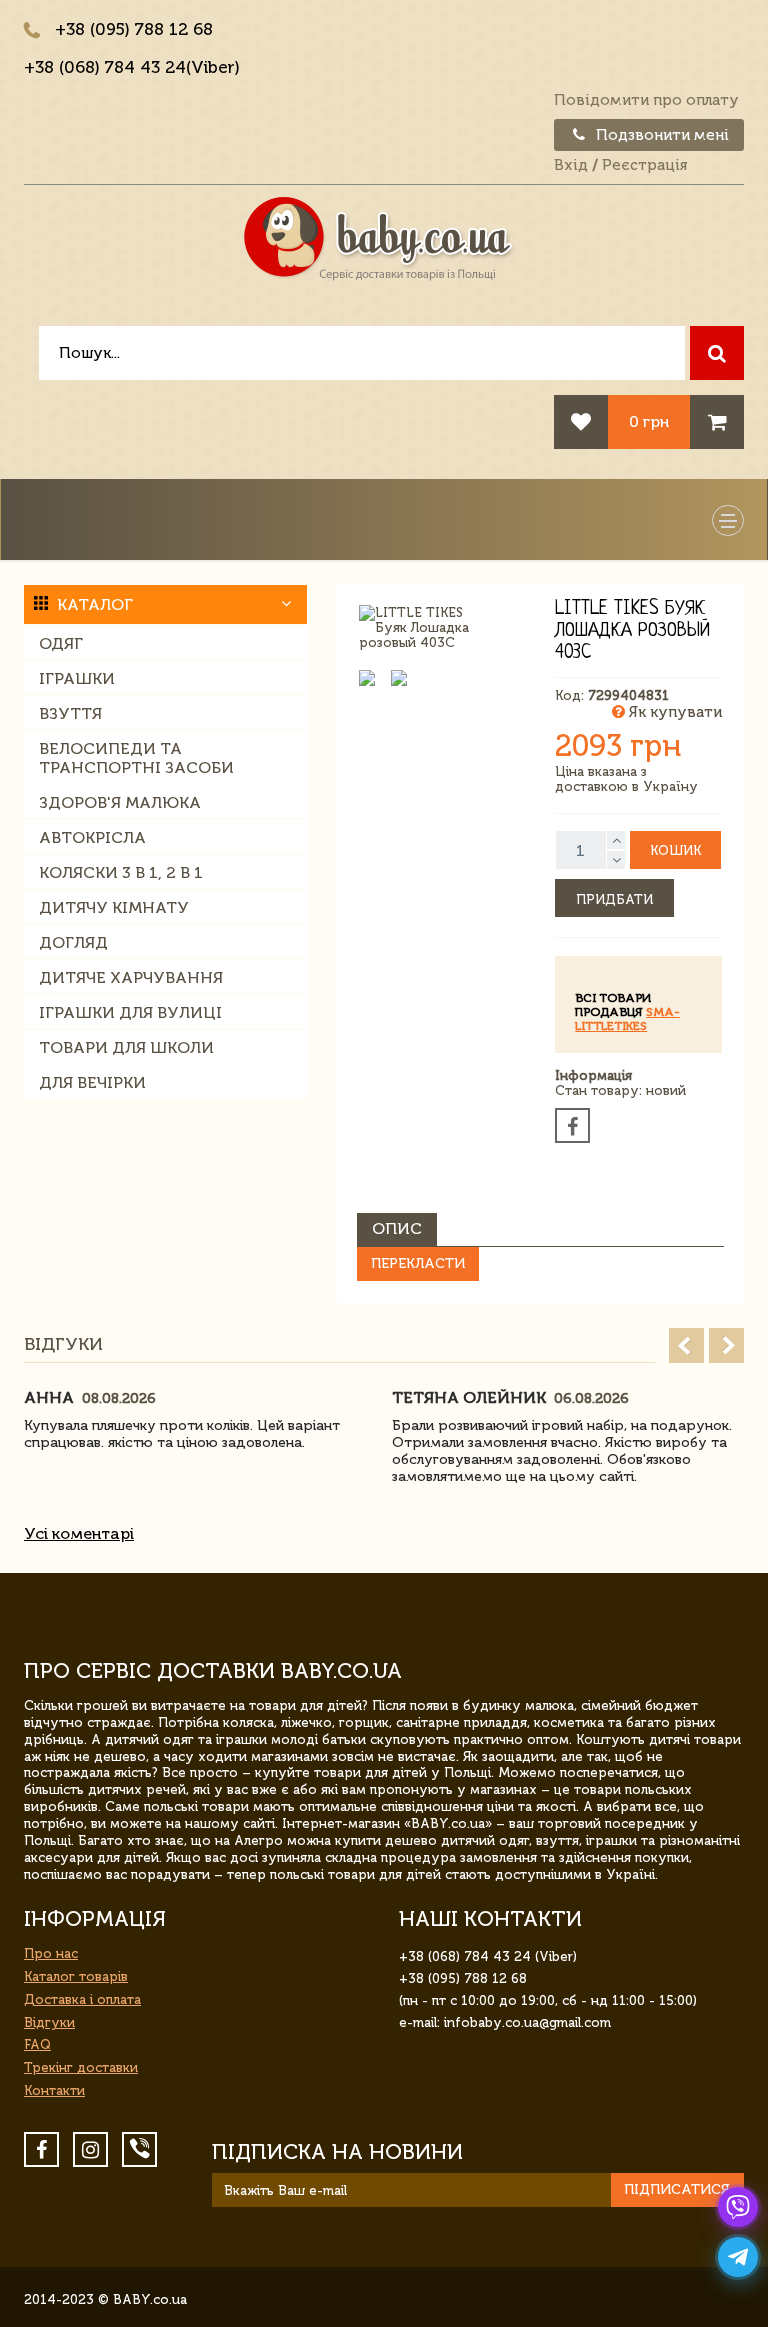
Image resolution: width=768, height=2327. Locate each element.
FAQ (37, 2044)
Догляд (73, 942)
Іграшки (77, 678)
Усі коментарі (79, 1533)
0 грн (649, 421)
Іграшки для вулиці (130, 1012)
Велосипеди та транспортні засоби (136, 758)
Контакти (54, 2090)
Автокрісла (92, 837)
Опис (397, 1228)
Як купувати (673, 712)
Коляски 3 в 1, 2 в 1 (121, 872)
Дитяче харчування (131, 977)
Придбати (614, 899)
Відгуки (49, 2022)
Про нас (51, 1953)
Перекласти (418, 1263)
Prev (686, 1345)
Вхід (571, 165)
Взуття (70, 713)
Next (726, 1345)
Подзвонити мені (660, 135)
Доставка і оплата (82, 1999)
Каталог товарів (76, 1976)
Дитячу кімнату (114, 907)
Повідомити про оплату (646, 100)
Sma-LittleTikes (627, 1019)
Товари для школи (126, 1047)
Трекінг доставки (81, 2067)
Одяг (61, 643)
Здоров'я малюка (120, 802)
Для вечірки (92, 1082)
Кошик (675, 850)
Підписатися (677, 2189)
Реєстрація (644, 165)
